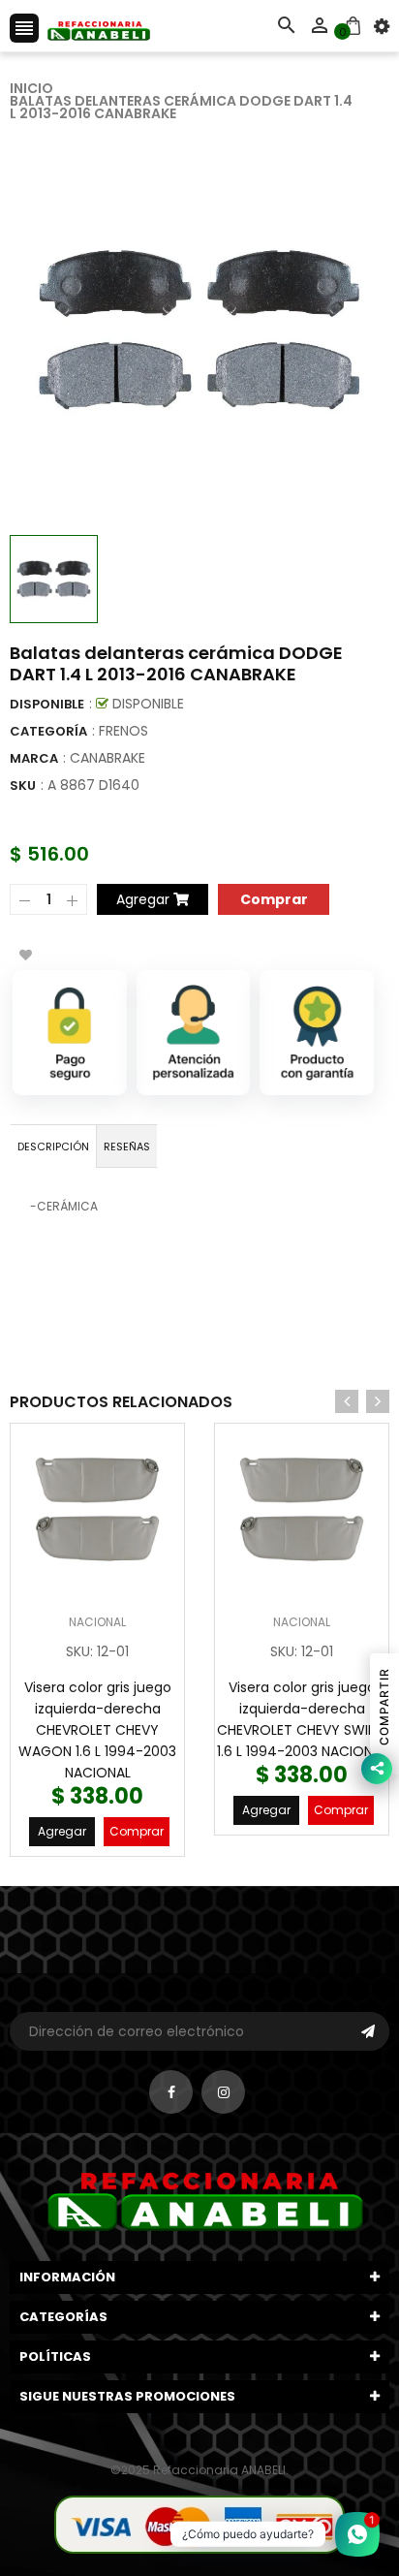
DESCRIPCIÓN (53, 1147)
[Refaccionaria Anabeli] (199, 2523)
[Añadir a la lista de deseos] (25, 955)
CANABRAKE (107, 758)
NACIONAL (97, 1622)
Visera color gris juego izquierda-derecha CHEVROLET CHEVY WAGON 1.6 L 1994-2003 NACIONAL (97, 1730)
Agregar (62, 1831)
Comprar (137, 1831)
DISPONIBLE (47, 704)
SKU (23, 785)
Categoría (48, 731)
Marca (34, 758)
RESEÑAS (127, 1147)
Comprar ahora (274, 898)
